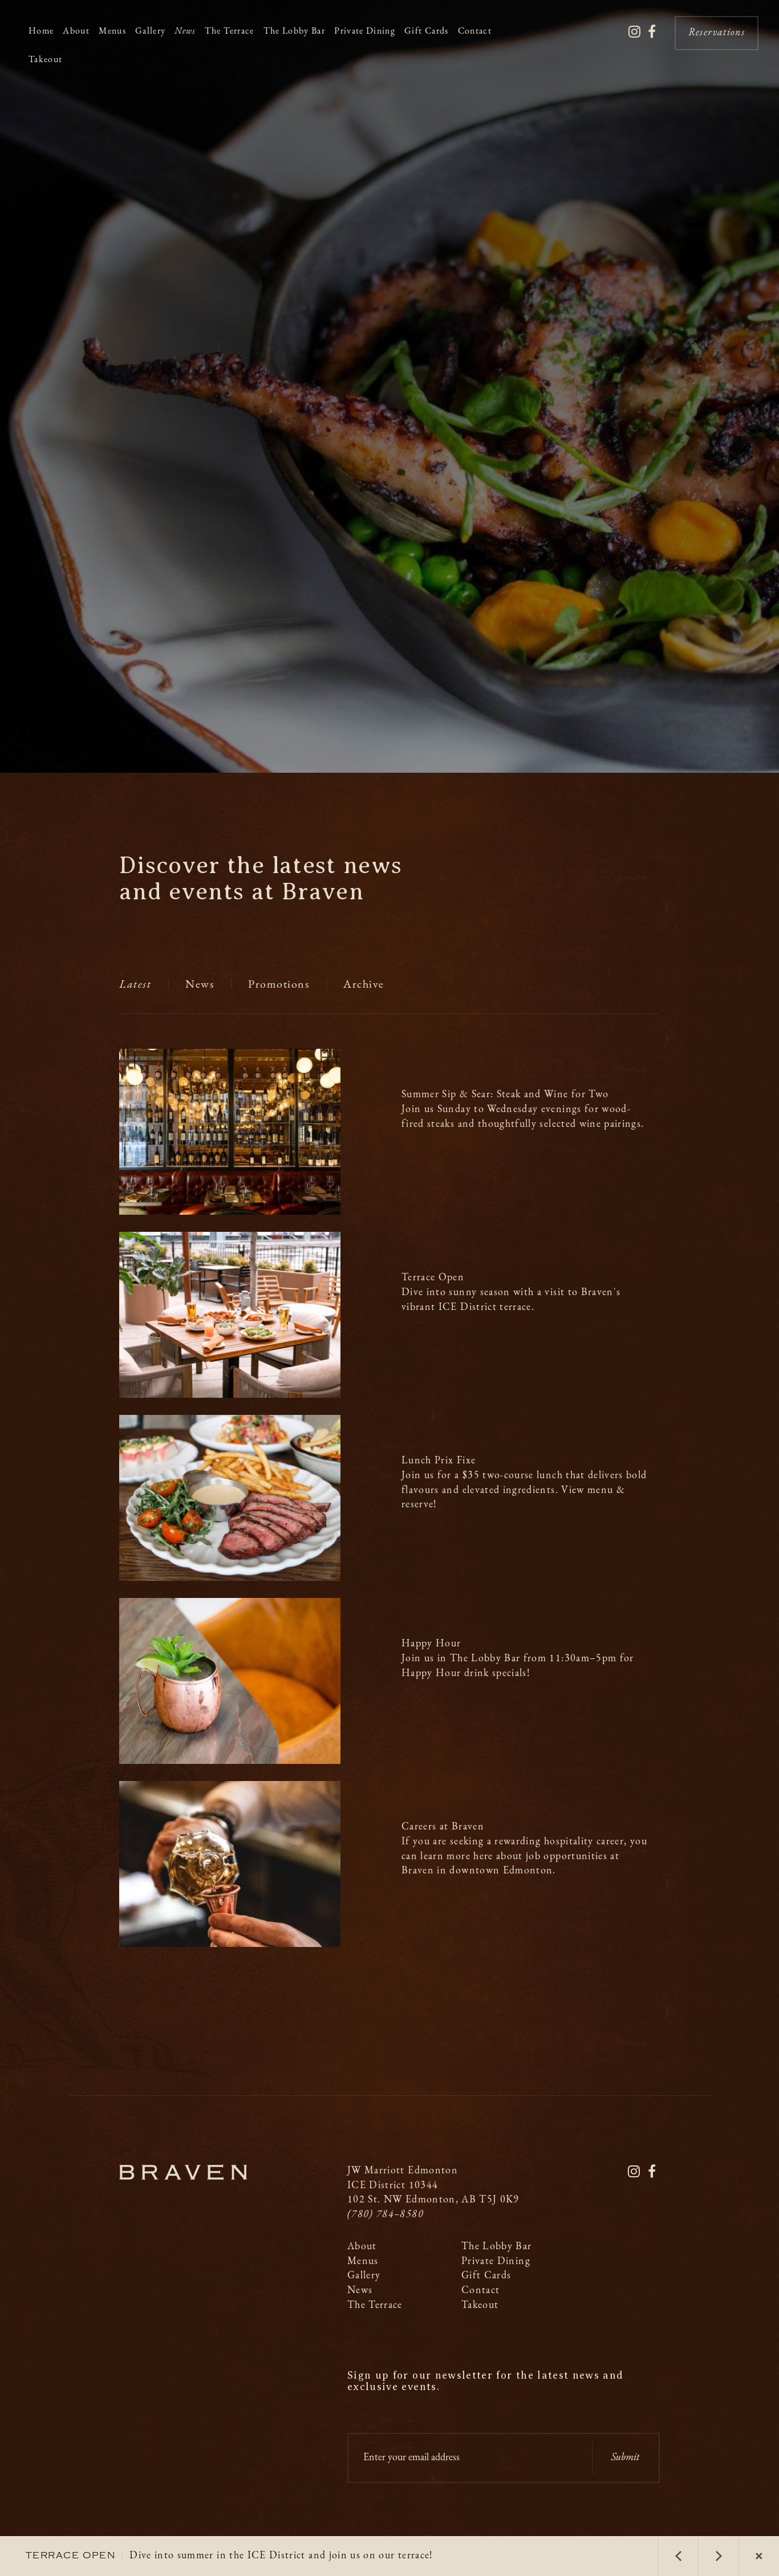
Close (759, 2556)
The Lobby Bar (295, 31)
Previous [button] (678, 2556)
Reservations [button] (717, 33)
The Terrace (230, 31)
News (185, 31)
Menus (112, 31)
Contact (475, 31)
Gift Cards (427, 31)
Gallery (150, 31)
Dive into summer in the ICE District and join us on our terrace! (230, 2556)
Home (41, 31)
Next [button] (719, 2556)
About (76, 31)
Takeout (45, 60)
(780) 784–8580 (386, 2215)
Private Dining (365, 31)
